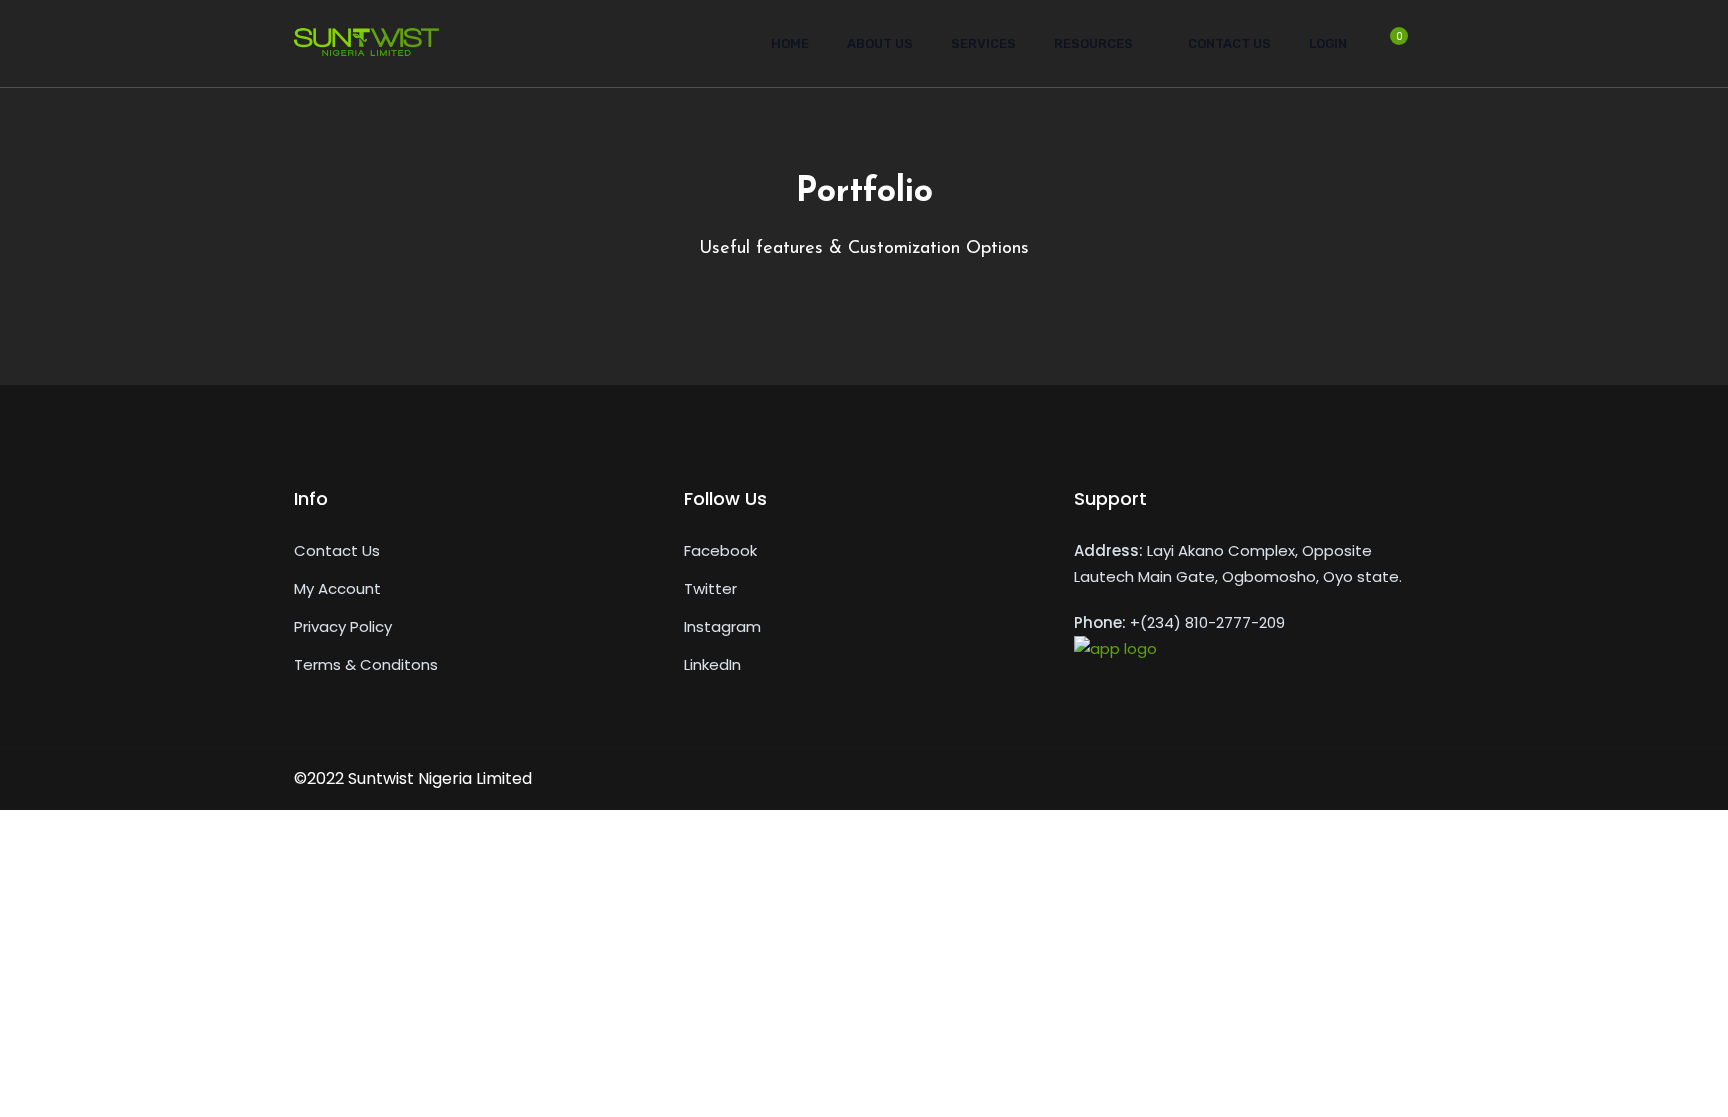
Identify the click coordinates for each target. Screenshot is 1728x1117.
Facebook (720, 550)
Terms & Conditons (366, 664)
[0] (1388, 50)
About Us (880, 43)
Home (790, 43)
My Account (337, 588)
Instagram (722, 626)
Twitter (710, 588)
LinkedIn (712, 664)
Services (983, 43)
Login (1328, 43)
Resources (1093, 43)
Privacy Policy (343, 626)
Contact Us (1229, 43)
